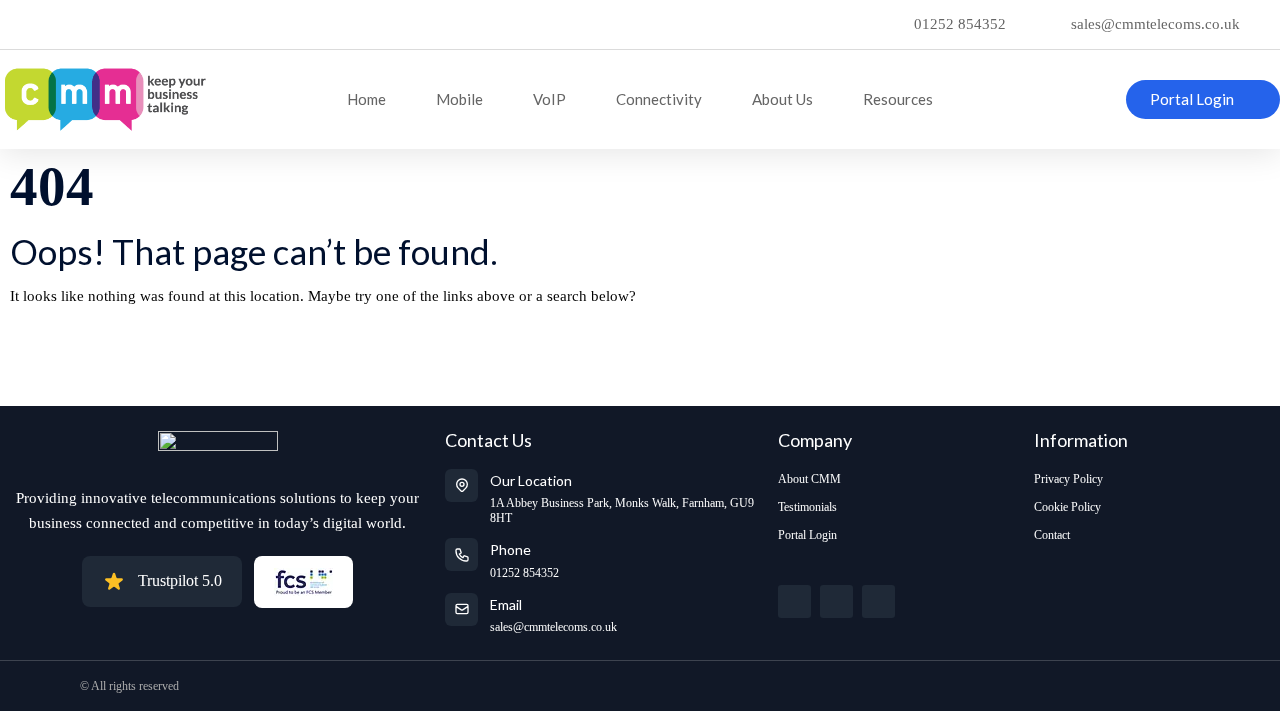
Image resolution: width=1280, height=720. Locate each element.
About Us (782, 99)
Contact (1052, 535)
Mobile (459, 99)
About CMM (809, 479)
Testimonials (807, 507)
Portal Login (807, 535)
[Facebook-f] (836, 601)
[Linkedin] (878, 601)
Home (366, 99)
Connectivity (659, 99)
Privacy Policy (1068, 479)
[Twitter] (794, 601)
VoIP (549, 99)
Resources (898, 99)
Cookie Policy (1067, 507)
